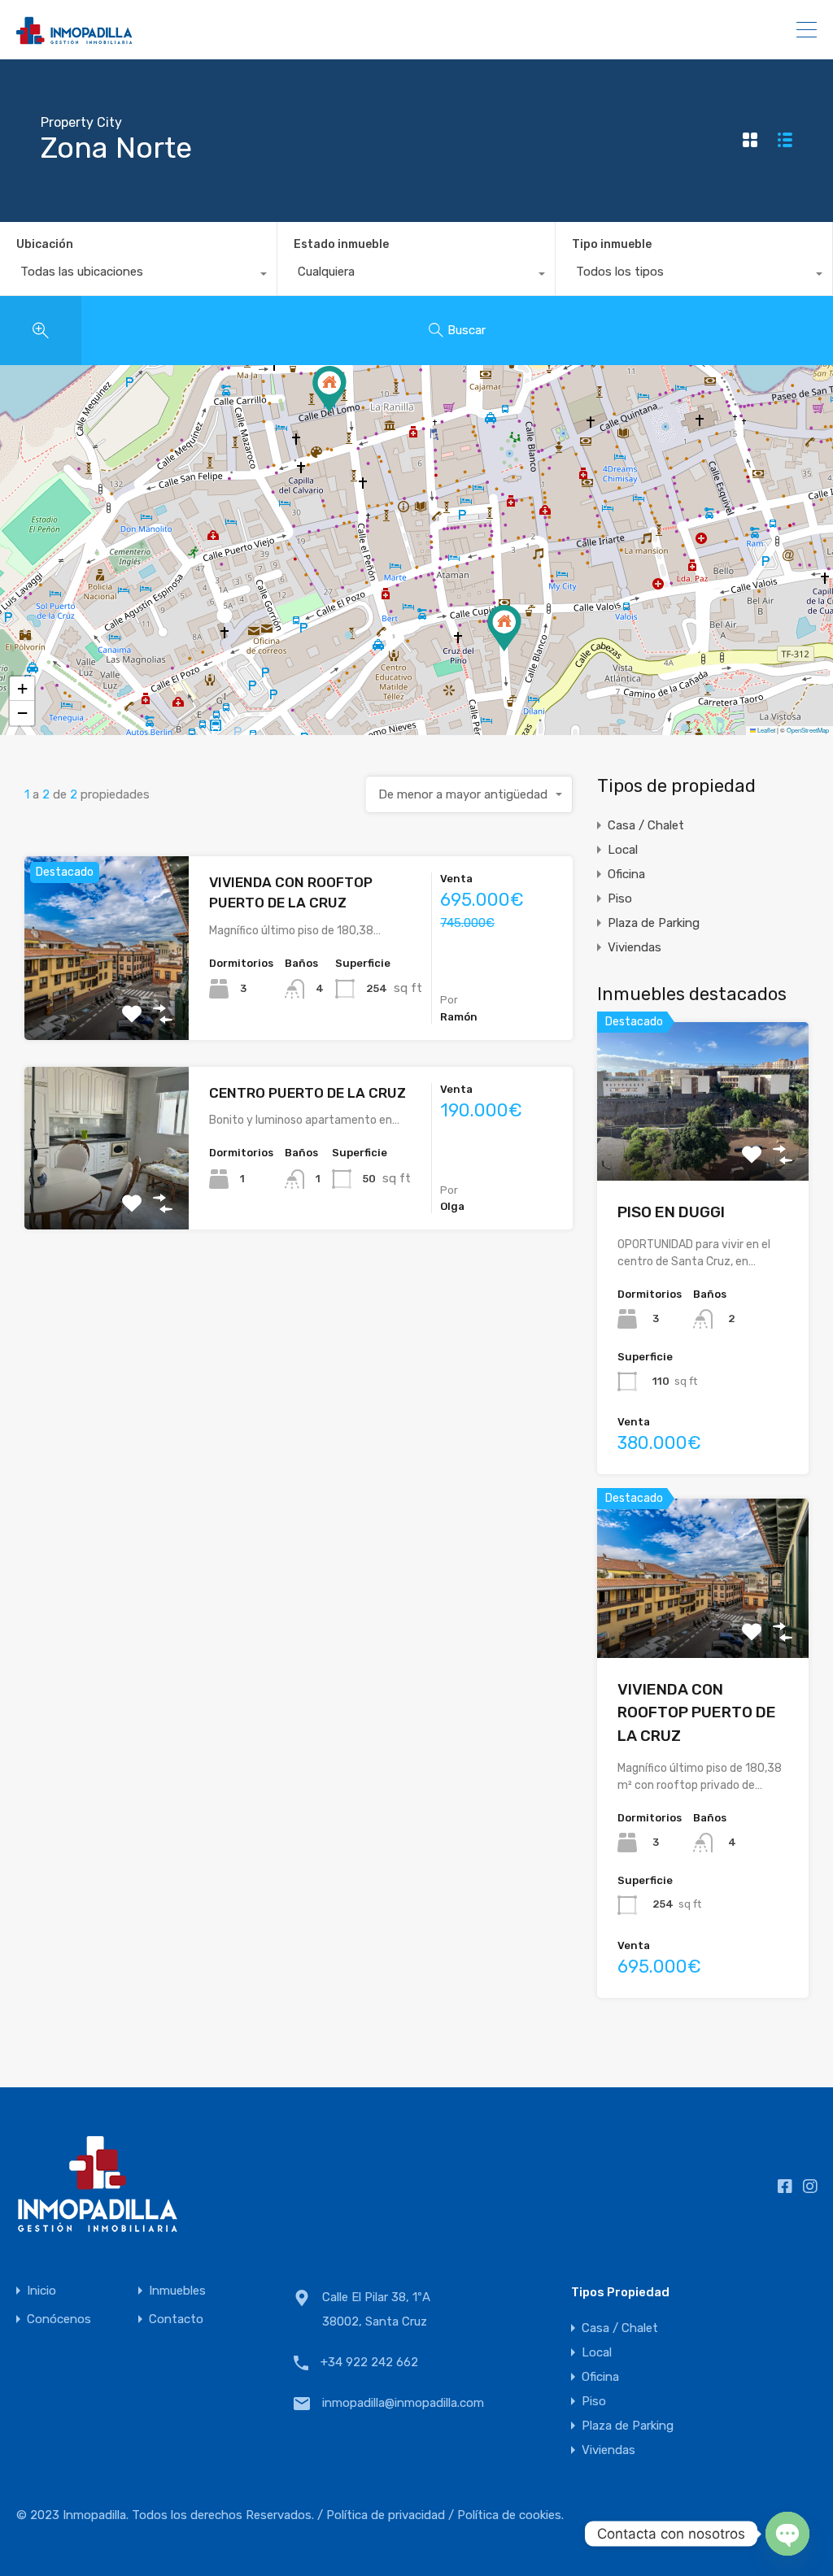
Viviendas (635, 947)
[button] (329, 389)
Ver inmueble (107, 1003)
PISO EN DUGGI (671, 1212)
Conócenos (59, 2319)
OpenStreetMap (808, 730)
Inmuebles (177, 2291)
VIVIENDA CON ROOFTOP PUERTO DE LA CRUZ (697, 1712)
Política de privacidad (386, 2515)
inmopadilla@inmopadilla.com (403, 2403)
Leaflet (765, 730)
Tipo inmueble (612, 244)
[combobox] (138, 276)
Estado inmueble (341, 244)
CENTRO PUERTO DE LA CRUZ (307, 1093)
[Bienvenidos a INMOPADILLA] (77, 39)
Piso (620, 899)
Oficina (626, 874)
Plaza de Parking (654, 923)
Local (623, 850)
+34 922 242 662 (722, 30)
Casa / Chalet (646, 825)
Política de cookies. (510, 2515)
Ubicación (45, 244)
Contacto (176, 2319)
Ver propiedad (702, 1149)
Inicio (41, 2291)
